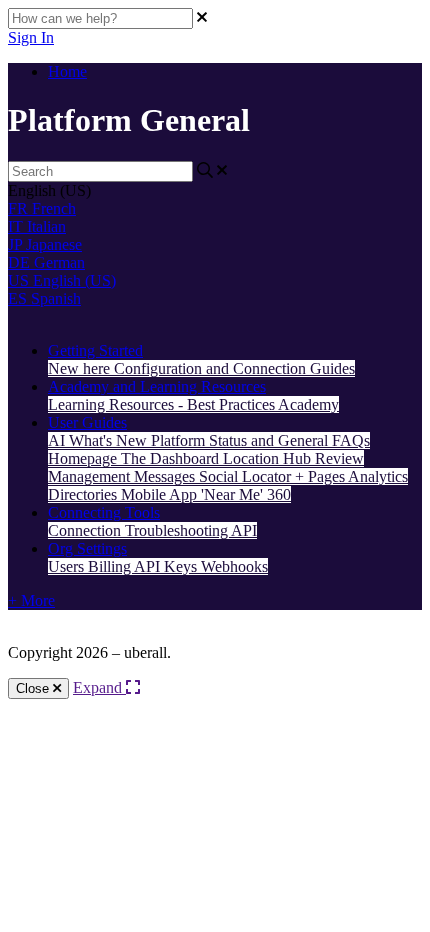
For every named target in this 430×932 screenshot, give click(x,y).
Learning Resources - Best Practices (163, 404)
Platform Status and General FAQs (260, 440)
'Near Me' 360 (246, 494)
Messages (166, 476)
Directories (84, 494)
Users (68, 566)
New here (81, 368)
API (244, 530)
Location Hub (269, 458)
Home (67, 71)
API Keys (167, 566)
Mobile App (161, 494)
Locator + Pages (295, 476)
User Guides (87, 422)
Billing (111, 566)
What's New (110, 440)
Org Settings (87, 548)
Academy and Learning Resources (157, 386)
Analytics (378, 476)
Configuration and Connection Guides (234, 368)
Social (220, 476)
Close (34, 688)
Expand (99, 687)
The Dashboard (172, 458)
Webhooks (234, 566)
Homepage (84, 458)
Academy (308, 404)
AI (58, 440)
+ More (31, 600)
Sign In (31, 37)
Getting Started (95, 350)
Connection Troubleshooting (139, 530)
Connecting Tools (104, 512)
